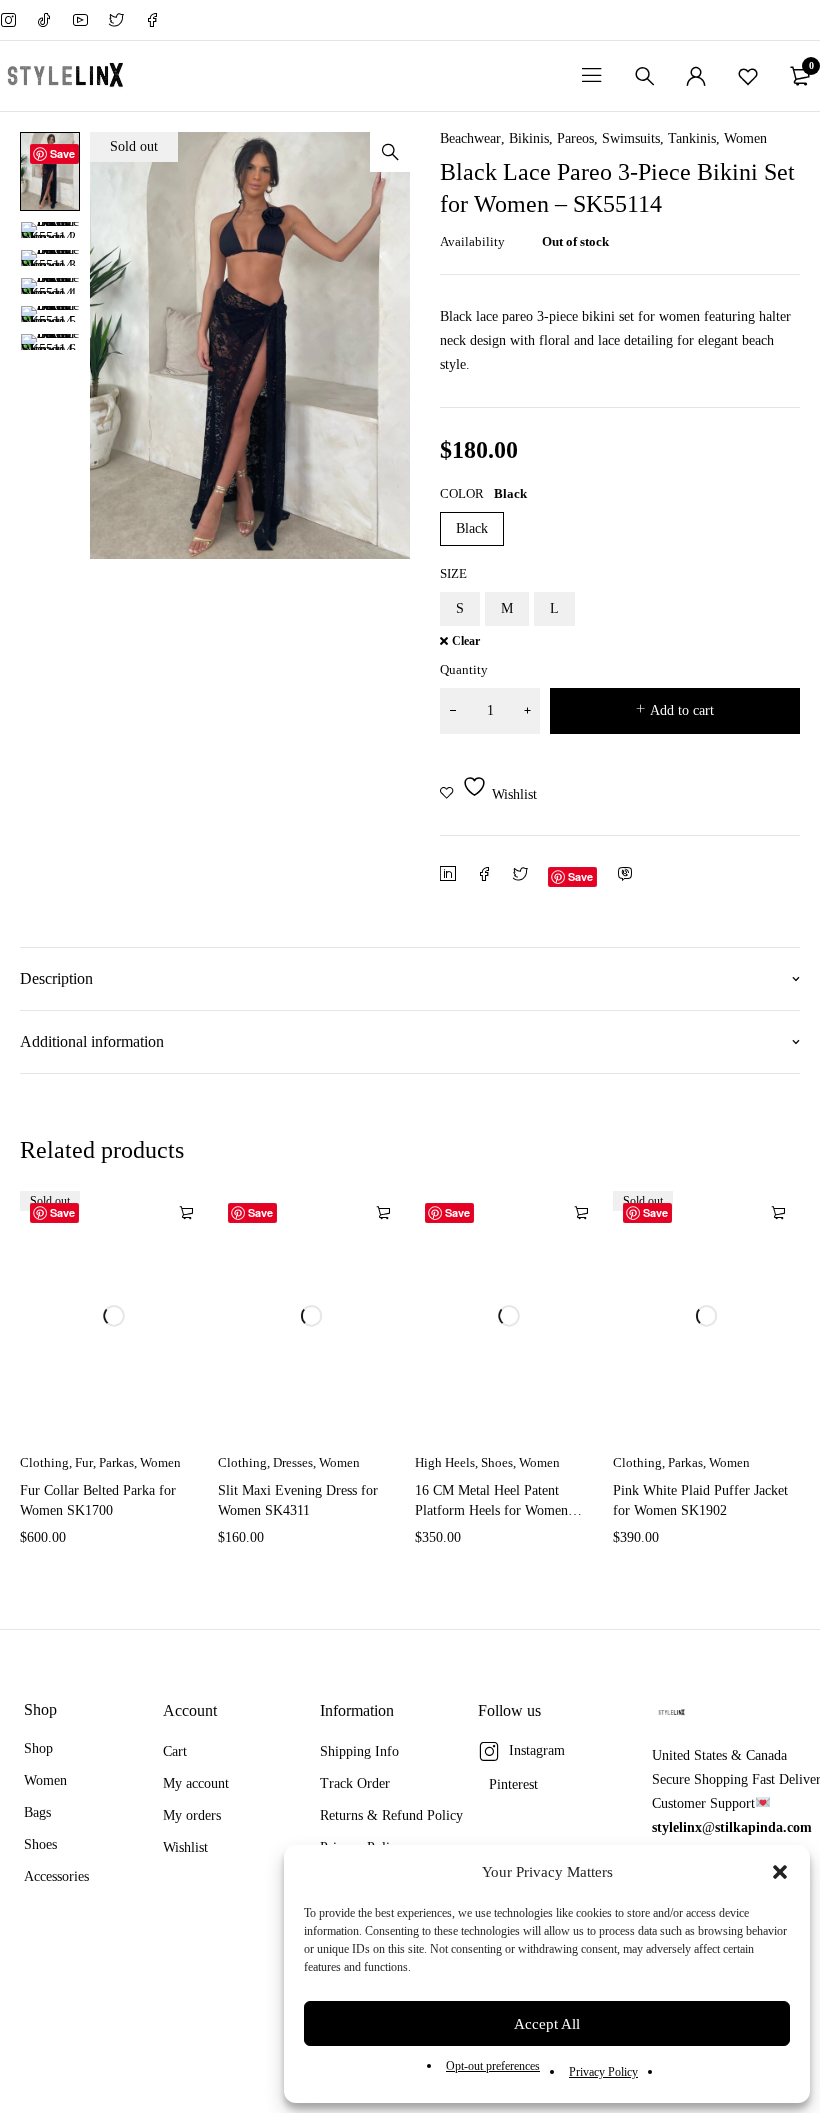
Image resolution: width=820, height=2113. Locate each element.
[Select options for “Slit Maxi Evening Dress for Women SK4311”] (383, 1213)
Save (62, 153)
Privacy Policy (603, 2072)
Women (745, 139)
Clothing (44, 1462)
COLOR (462, 493)
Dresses (293, 1462)
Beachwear (470, 139)
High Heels (445, 1462)
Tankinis (692, 139)
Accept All (547, 2024)
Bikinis (529, 139)
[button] (780, 1872)
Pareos (575, 139)
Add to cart (682, 710)
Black (472, 528)
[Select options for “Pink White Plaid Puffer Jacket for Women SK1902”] (778, 1213)
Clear (466, 641)
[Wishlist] (748, 76)
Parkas (116, 1462)
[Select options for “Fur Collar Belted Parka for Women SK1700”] (186, 1213)
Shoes (497, 1462)
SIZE (453, 573)
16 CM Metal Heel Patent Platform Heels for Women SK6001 (491, 1510)
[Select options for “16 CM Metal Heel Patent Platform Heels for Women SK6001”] (581, 1213)
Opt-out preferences (493, 2066)
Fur (84, 1462)
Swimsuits (631, 139)
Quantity (464, 669)
